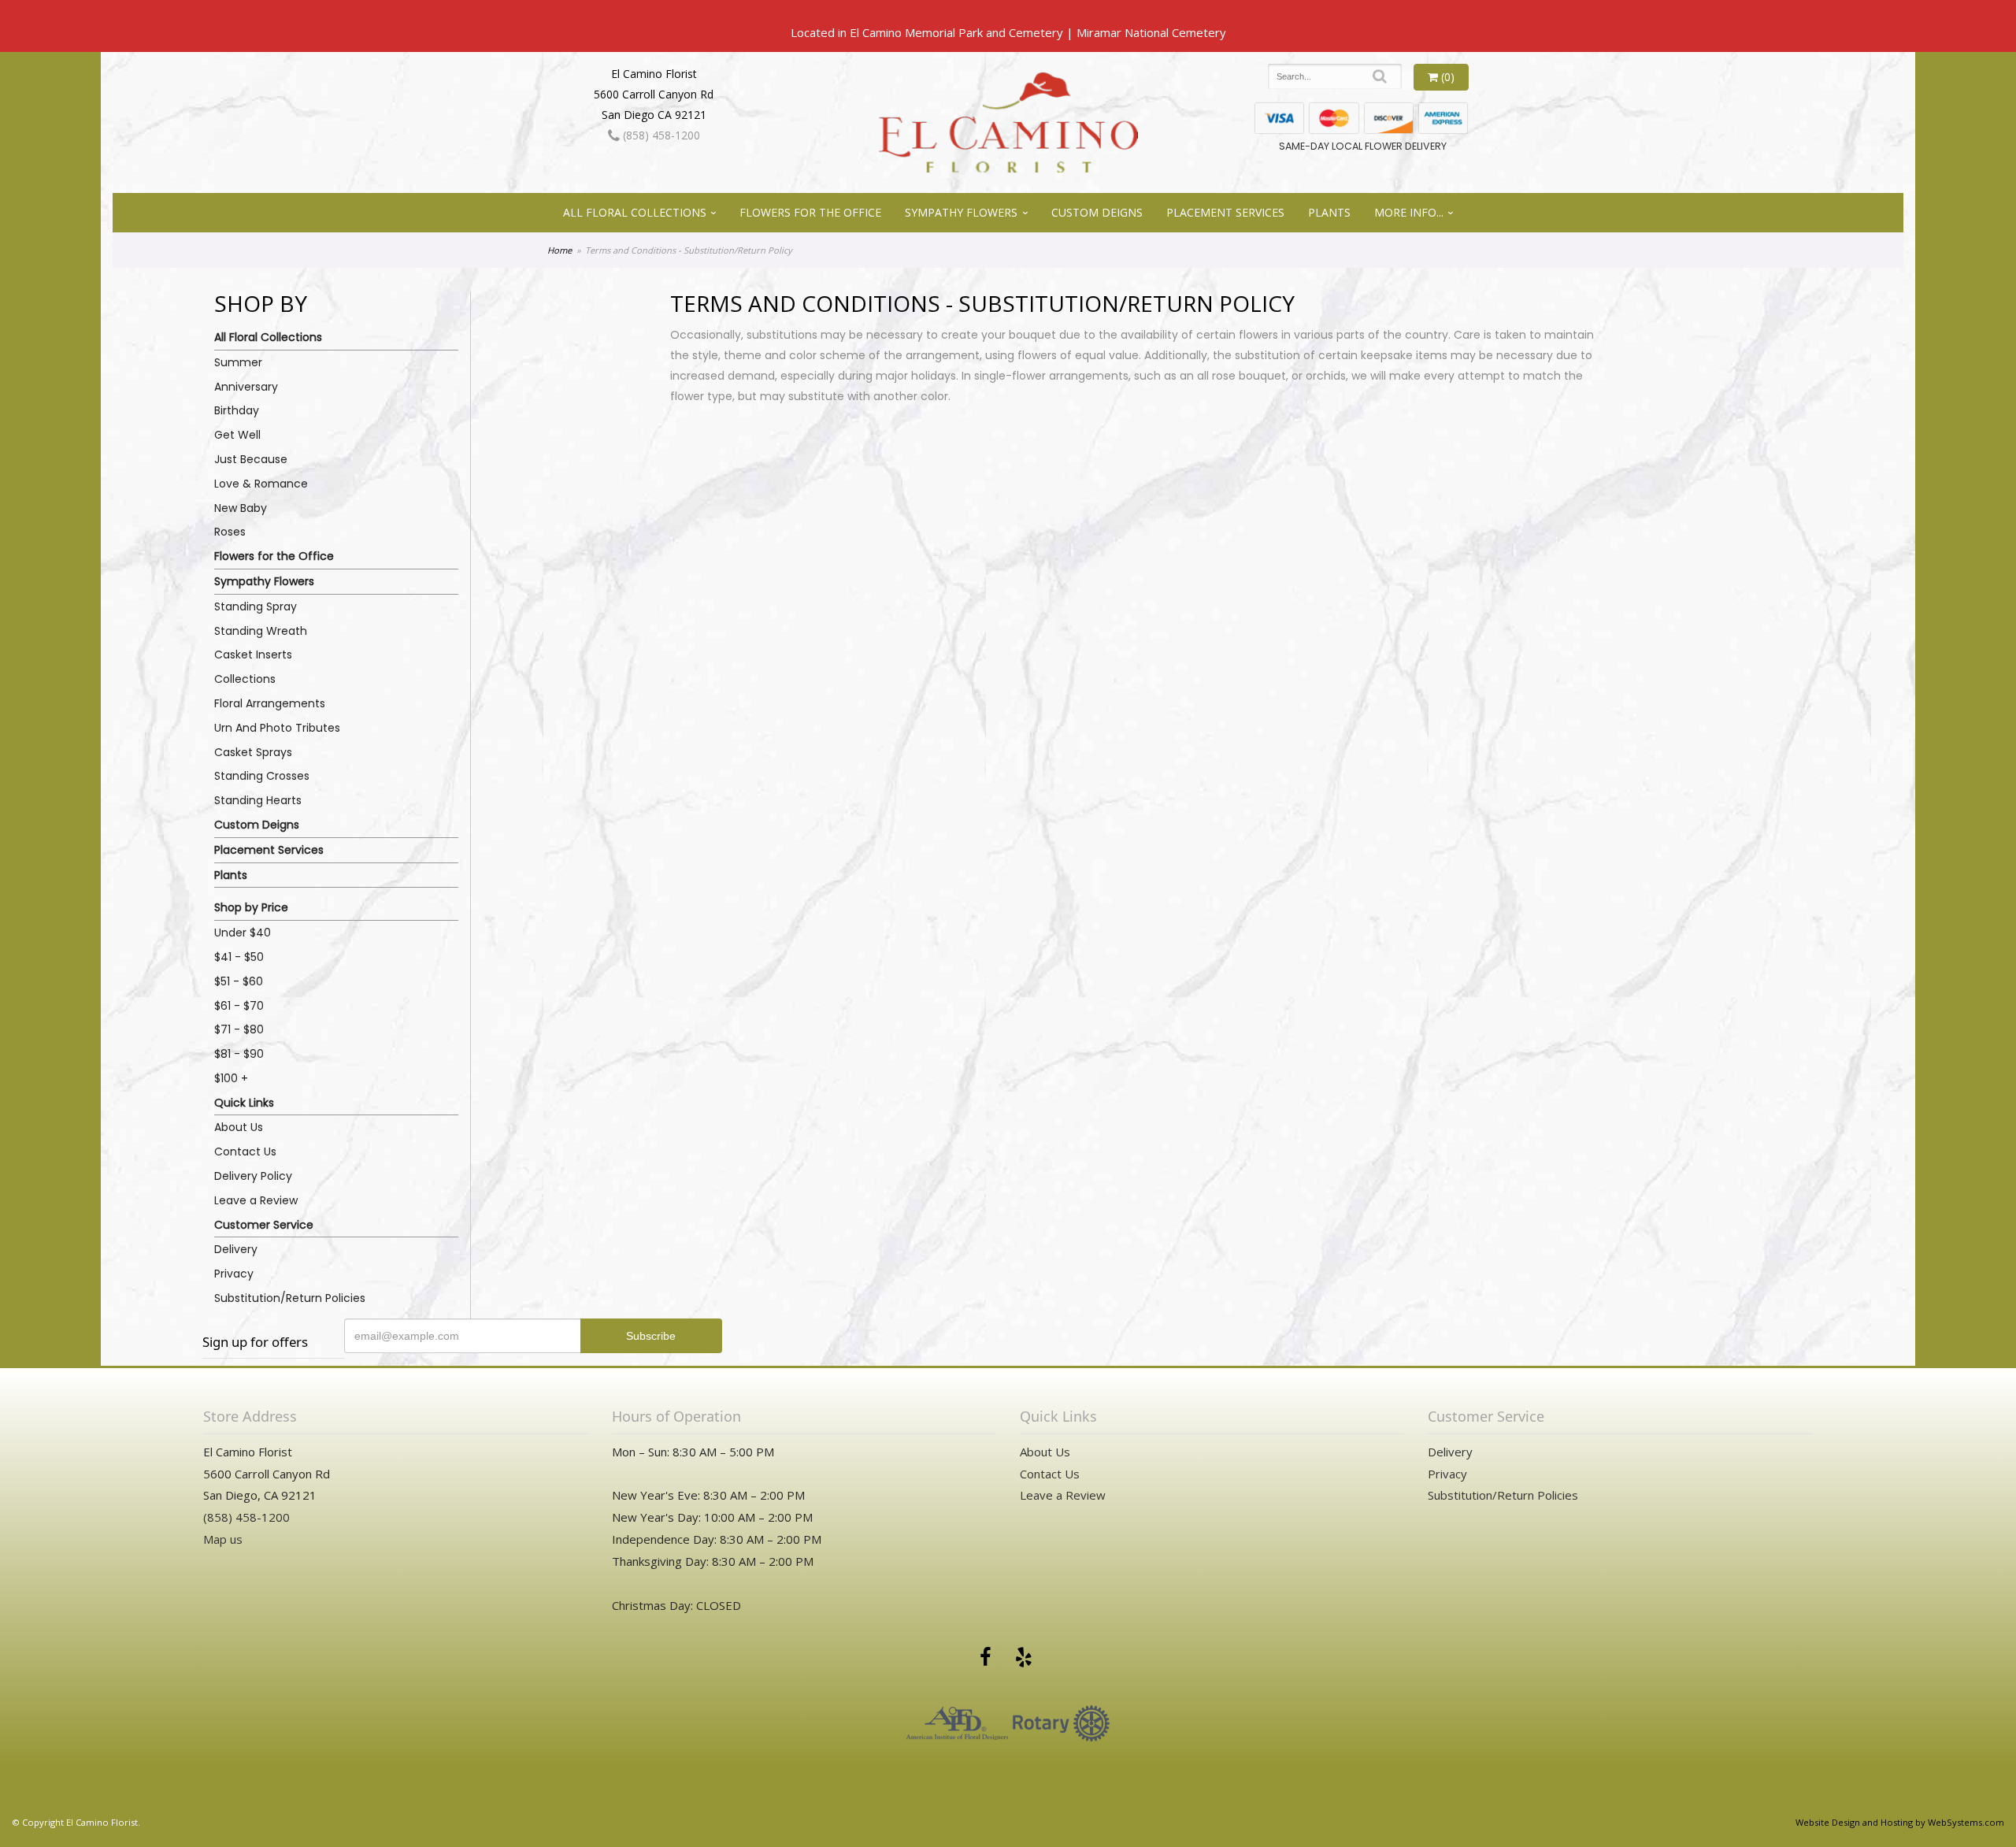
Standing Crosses (262, 776)
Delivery (236, 1249)
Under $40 (243, 933)
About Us (239, 1127)
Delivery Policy (253, 1176)
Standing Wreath (261, 631)
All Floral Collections (635, 212)
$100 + (231, 1078)
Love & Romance (261, 484)
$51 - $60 (239, 981)
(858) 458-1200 (660, 135)
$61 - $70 (239, 1006)
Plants (1329, 212)
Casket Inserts (253, 655)
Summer (238, 362)
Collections (245, 679)
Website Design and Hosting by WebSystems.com (1900, 1822)
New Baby (241, 508)
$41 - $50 (239, 957)
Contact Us (245, 1152)
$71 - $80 (239, 1029)
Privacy (234, 1274)
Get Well (237, 435)
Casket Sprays (253, 752)
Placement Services (1225, 212)
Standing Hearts (258, 800)
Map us (223, 1539)
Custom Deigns (1097, 212)
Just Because (251, 459)
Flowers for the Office (810, 212)
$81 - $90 (239, 1054)
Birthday (237, 410)
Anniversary (246, 387)
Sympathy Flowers (961, 212)
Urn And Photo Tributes (277, 728)
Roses (230, 532)
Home (560, 250)
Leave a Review (256, 1200)
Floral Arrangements (270, 703)
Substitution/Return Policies (290, 1298)
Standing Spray (256, 606)
